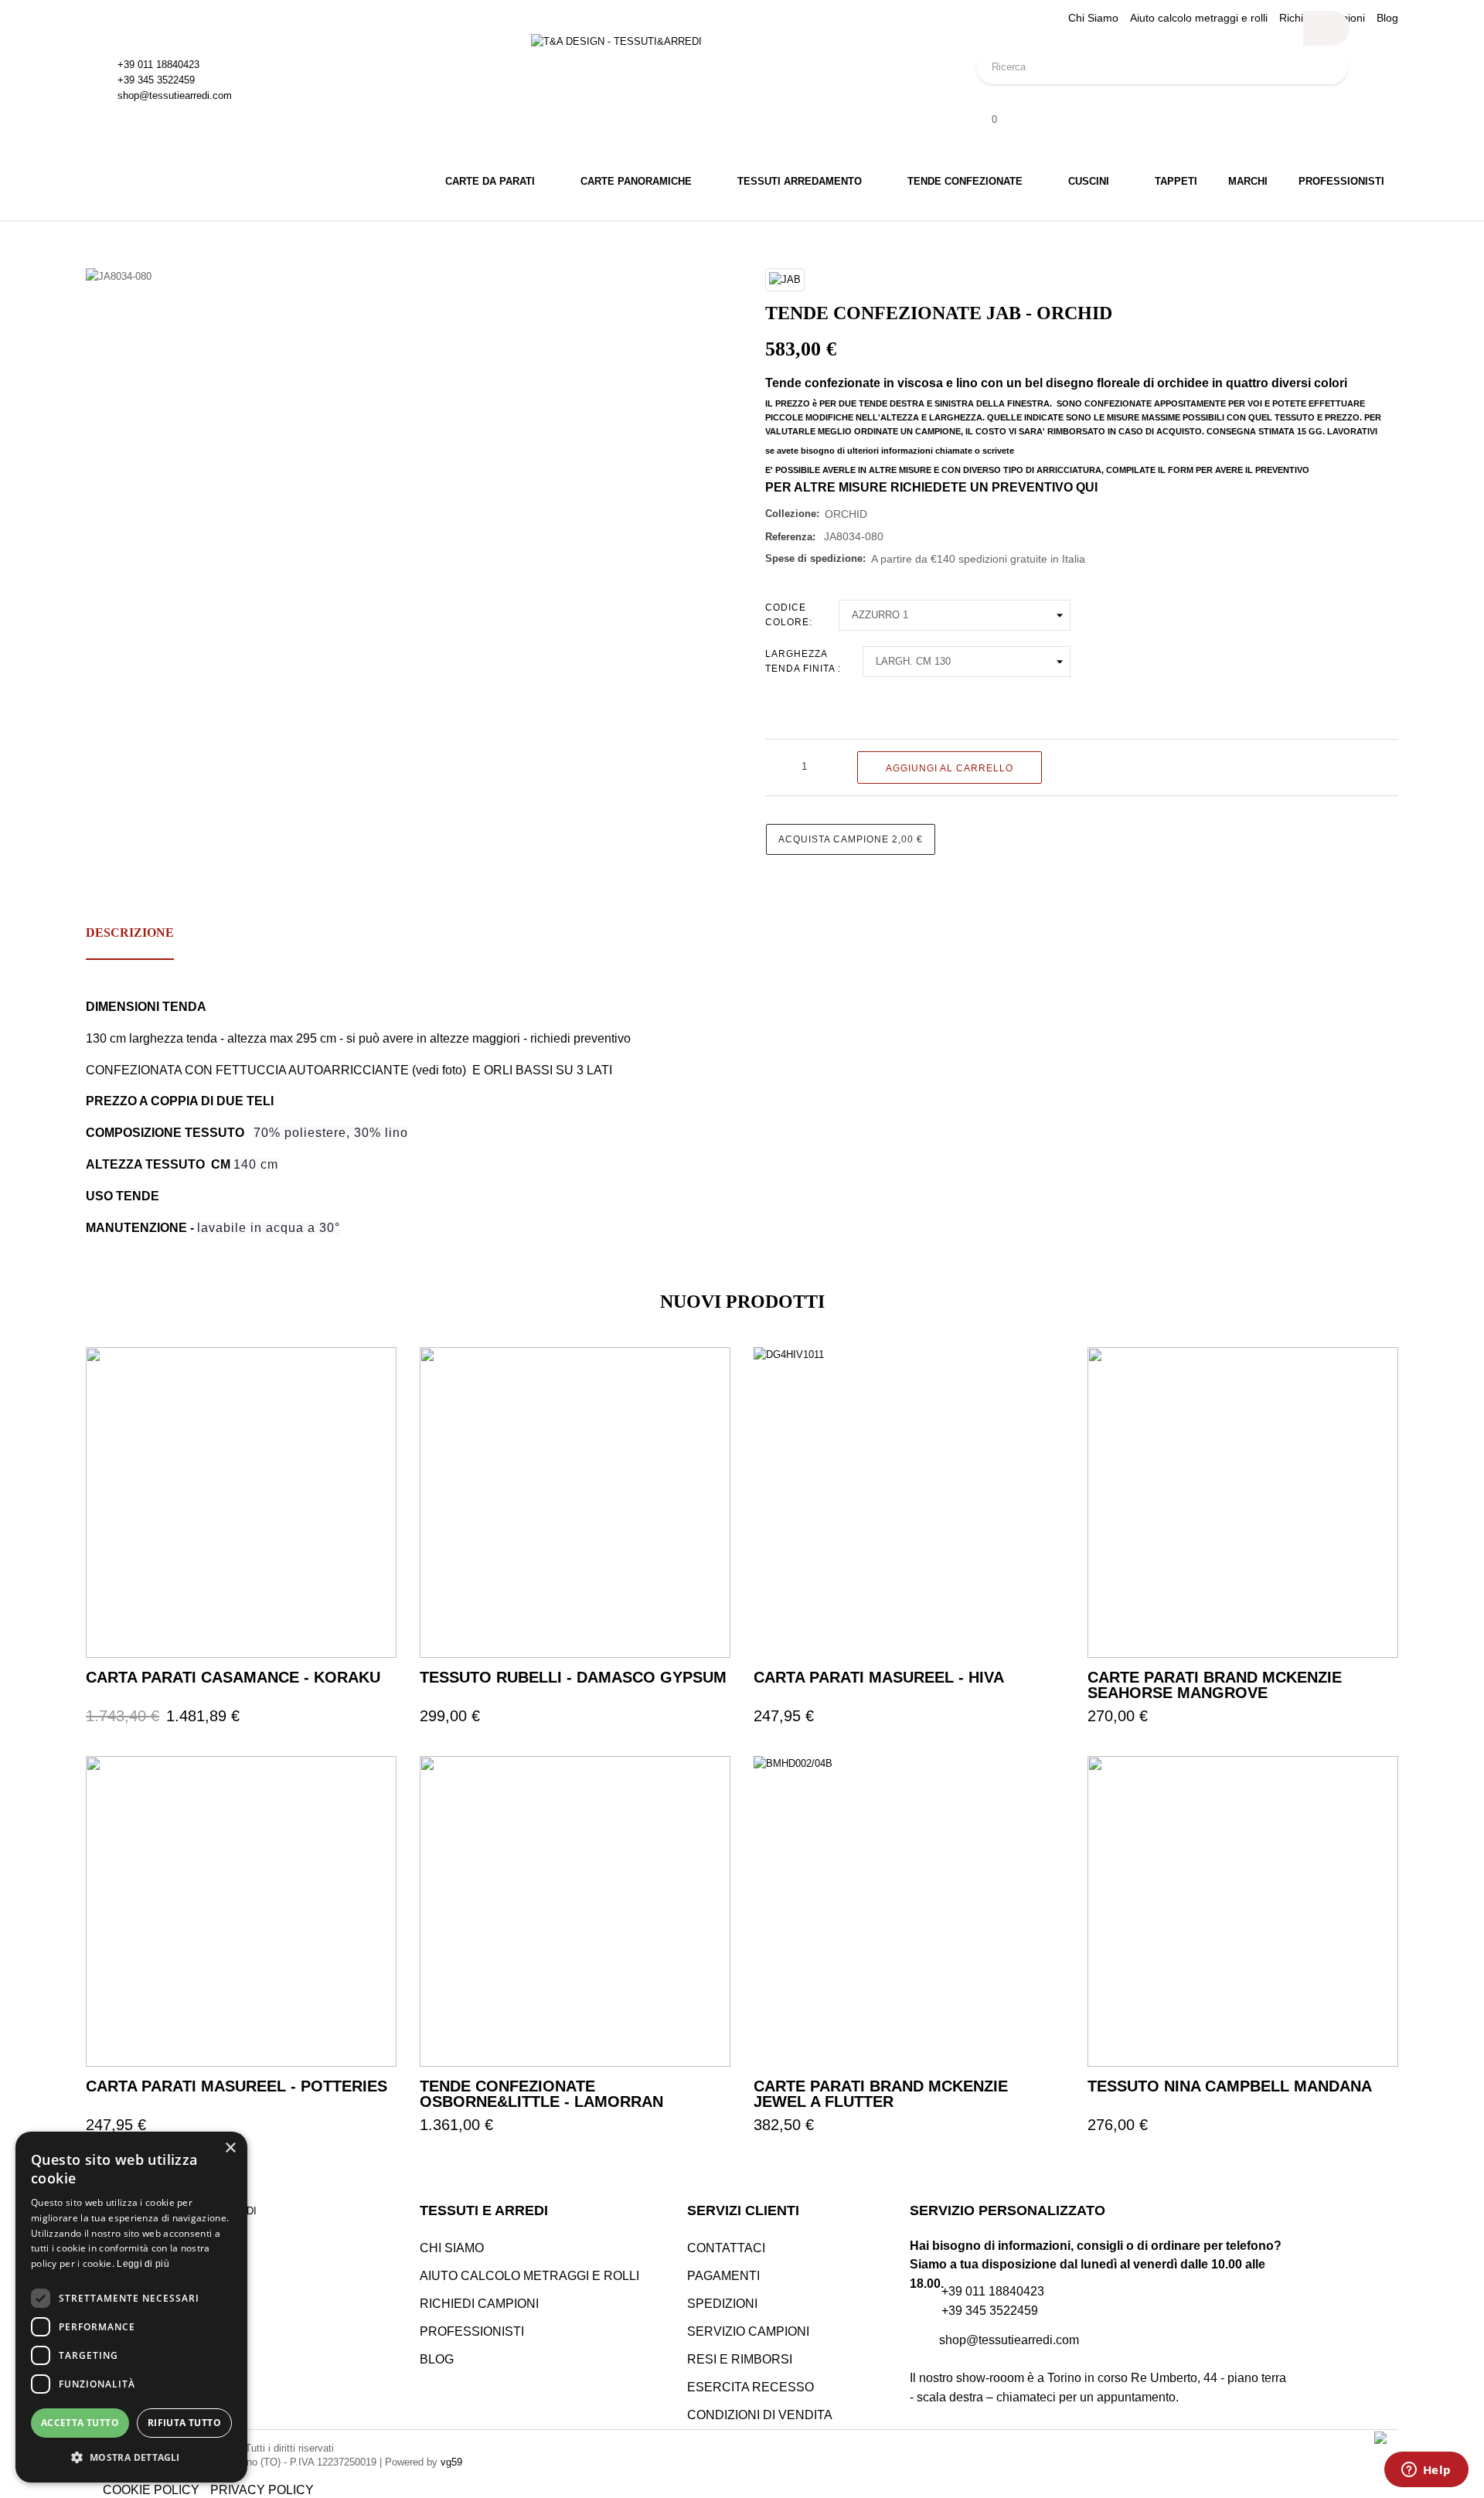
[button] (131, 2457)
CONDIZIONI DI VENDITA (760, 2415)
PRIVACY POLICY (262, 2490)
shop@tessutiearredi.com (175, 95)
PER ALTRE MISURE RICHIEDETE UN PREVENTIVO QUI (931, 487)
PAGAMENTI (723, 2276)
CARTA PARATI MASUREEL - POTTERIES (237, 2086)
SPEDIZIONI (722, 2304)
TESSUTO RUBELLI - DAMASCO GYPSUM (573, 1677)
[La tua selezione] (368, 1376)
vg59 (451, 2462)
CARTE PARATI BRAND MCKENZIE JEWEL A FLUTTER (881, 2094)
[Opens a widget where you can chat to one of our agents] (1426, 2471)
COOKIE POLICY (151, 2490)
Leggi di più (143, 2264)
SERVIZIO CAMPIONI (748, 2331)
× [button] (230, 2148)
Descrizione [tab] (130, 932)
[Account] (1187, 101)
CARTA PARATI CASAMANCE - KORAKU (233, 1677)
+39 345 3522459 (156, 80)
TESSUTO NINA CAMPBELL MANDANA (1230, 2086)
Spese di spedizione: (815, 559)
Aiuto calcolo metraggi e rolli (1199, 18)
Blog (1387, 18)
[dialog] (131, 2307)
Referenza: (790, 537)
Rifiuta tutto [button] (184, 2423)
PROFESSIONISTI (472, 2331)
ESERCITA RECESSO (751, 2387)
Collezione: (792, 514)
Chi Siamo (1093, 18)
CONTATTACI (726, 2248)
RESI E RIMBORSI (740, 2359)
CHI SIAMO (452, 2248)
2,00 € (851, 839)
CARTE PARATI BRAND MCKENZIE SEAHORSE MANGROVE (1215, 1685)
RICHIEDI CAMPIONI (479, 2304)
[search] (1326, 28)
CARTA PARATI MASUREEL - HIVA (879, 1677)
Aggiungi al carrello (950, 768)
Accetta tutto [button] (80, 2423)
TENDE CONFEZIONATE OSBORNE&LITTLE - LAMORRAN (541, 2094)
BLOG (437, 2359)
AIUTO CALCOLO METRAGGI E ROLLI (529, 2276)
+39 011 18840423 (158, 65)
